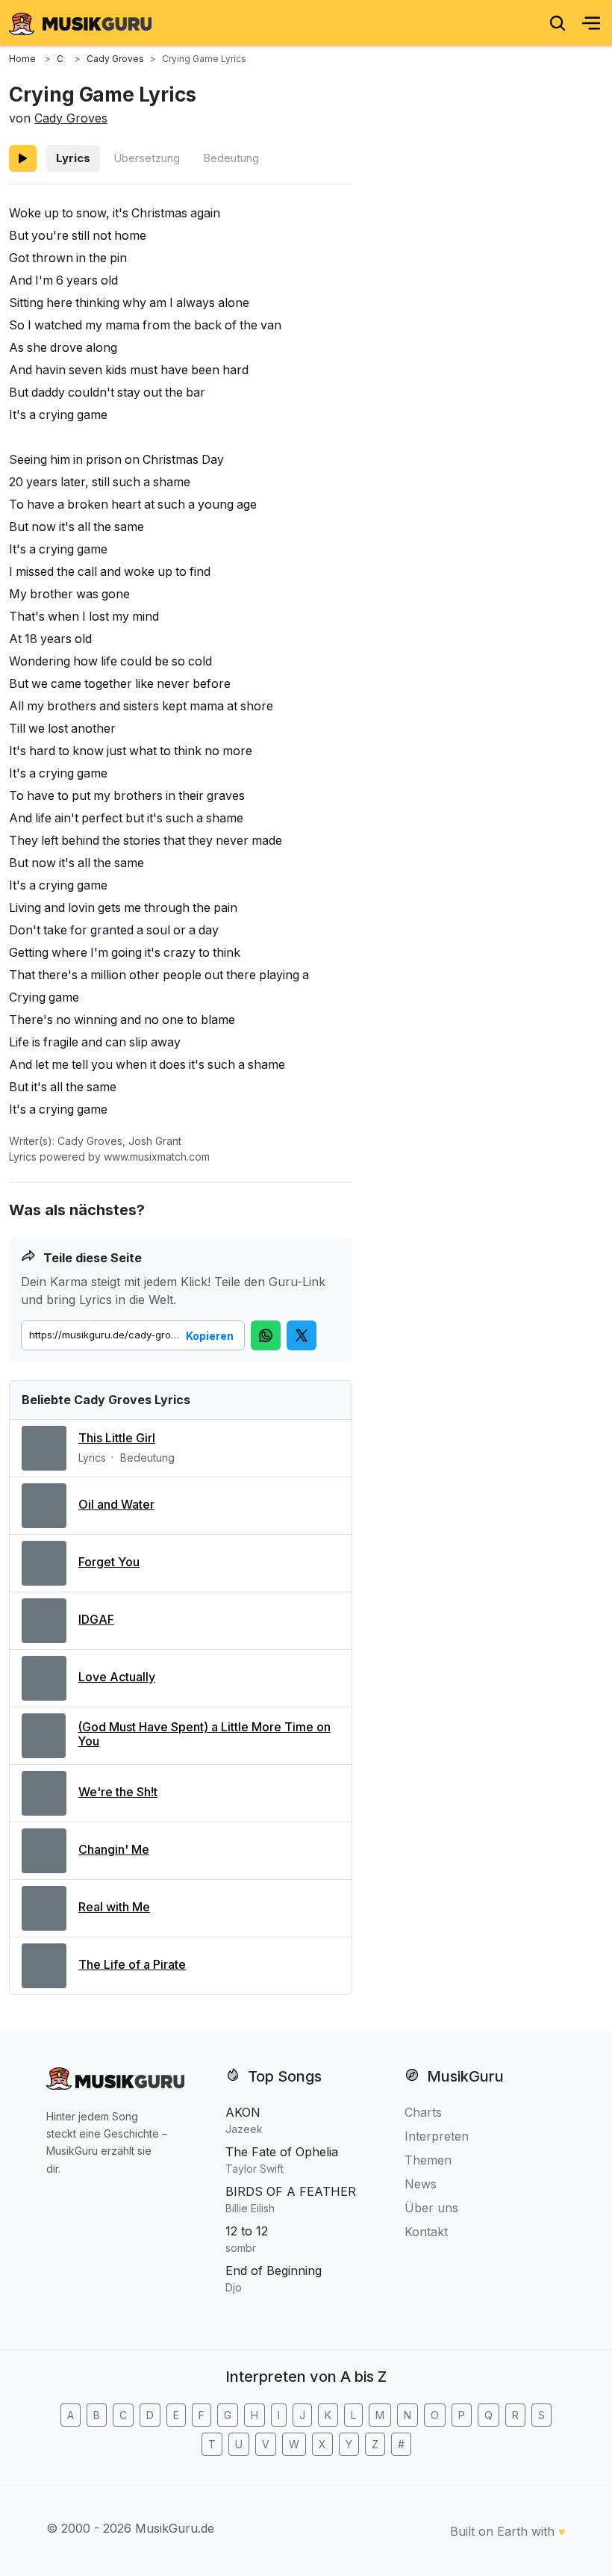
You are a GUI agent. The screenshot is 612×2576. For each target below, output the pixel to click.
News (421, 2184)
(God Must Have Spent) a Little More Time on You (204, 1734)
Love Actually (117, 1677)
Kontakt (426, 2232)
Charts (423, 2112)
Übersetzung (147, 158)
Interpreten (437, 2136)
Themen (428, 2160)
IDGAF (96, 1619)
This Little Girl (117, 1438)
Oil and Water (116, 1504)
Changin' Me (114, 1849)
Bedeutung (231, 158)
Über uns (431, 2208)
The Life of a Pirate (132, 1964)
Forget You (109, 1562)
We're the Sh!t (118, 1792)
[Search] (558, 23)
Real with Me (114, 1907)
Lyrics (73, 158)
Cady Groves (71, 118)
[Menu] (591, 23)
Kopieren (210, 1336)
